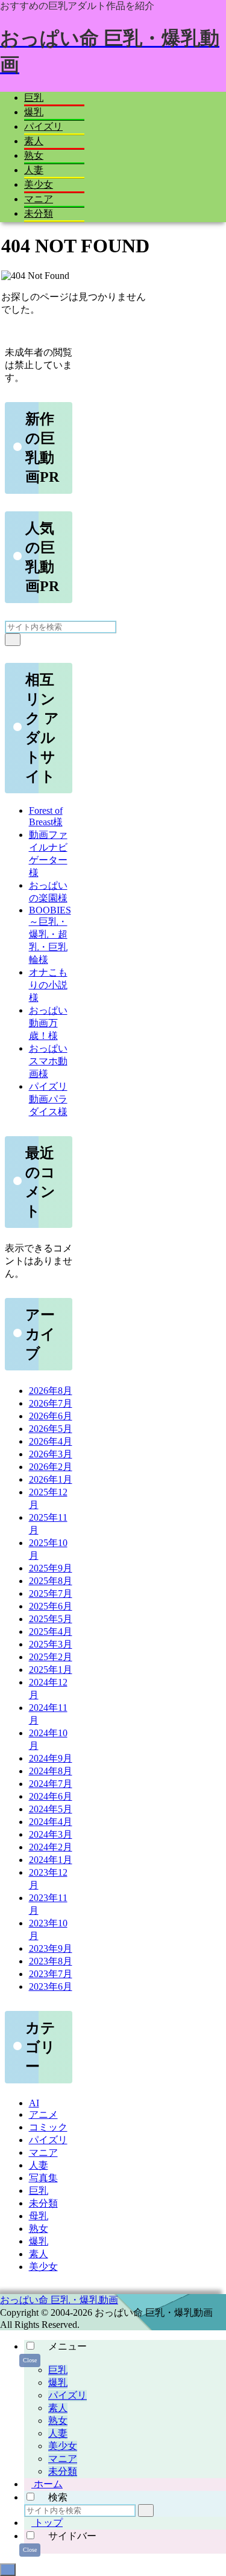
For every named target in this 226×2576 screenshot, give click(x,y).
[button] (13, 640)
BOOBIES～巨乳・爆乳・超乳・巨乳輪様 (50, 935)
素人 (58, 2408)
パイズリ (67, 2395)
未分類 (63, 2471)
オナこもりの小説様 (48, 985)
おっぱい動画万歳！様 (48, 1023)
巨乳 (58, 2370)
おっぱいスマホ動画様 (48, 1061)
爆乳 (58, 2383)
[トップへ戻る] (8, 2570)
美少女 (63, 2446)
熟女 (58, 2421)
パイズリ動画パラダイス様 (48, 1099)
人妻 (58, 2433)
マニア (63, 2459)
